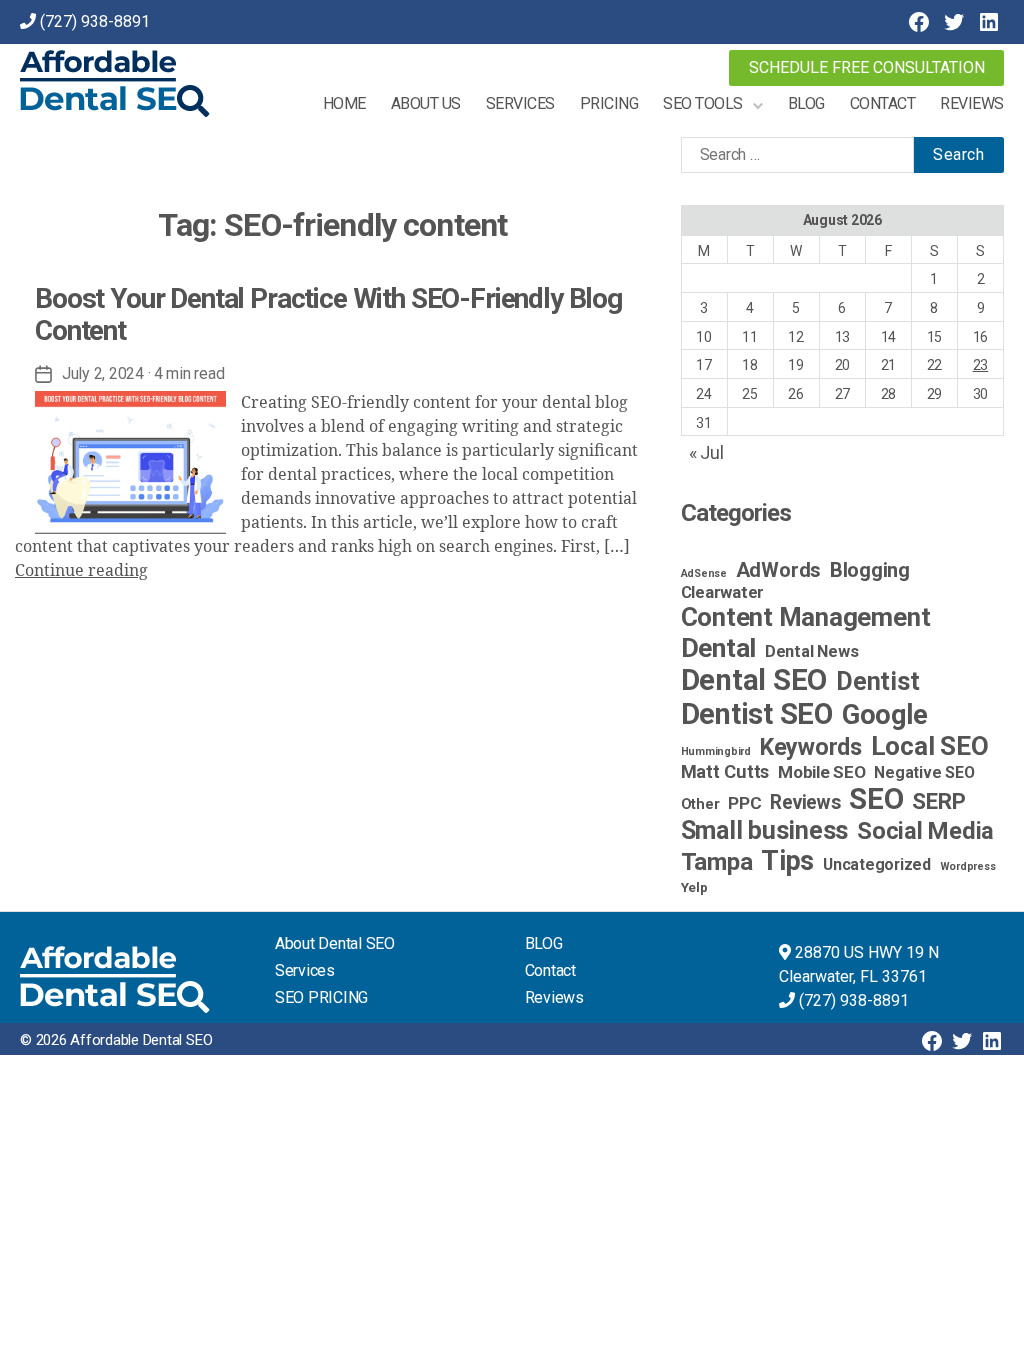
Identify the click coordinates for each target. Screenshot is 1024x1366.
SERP (938, 801)
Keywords (811, 747)
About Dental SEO (335, 943)
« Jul (706, 452)
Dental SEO (754, 680)
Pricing (609, 103)
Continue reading (81, 571)
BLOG (544, 943)
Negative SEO (924, 772)
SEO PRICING (321, 997)
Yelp (694, 887)
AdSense (704, 573)
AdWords (778, 570)
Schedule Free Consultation (867, 67)
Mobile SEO (822, 772)
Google (885, 715)
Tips (787, 861)
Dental (719, 647)
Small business (765, 830)
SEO (876, 799)
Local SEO (930, 746)
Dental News (811, 651)
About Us (426, 103)
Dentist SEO (757, 714)
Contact (883, 103)
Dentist (877, 681)
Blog (806, 103)
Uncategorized (877, 864)
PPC (744, 803)
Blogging (870, 570)
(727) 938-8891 (95, 21)
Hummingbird (716, 751)
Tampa (717, 862)
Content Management (806, 617)
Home (344, 103)
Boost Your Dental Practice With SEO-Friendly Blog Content (328, 314)
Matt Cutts (725, 771)
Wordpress (968, 866)
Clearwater (723, 592)
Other (700, 804)
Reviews (972, 103)
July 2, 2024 (103, 373)
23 (981, 365)
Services (520, 103)
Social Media (925, 831)
